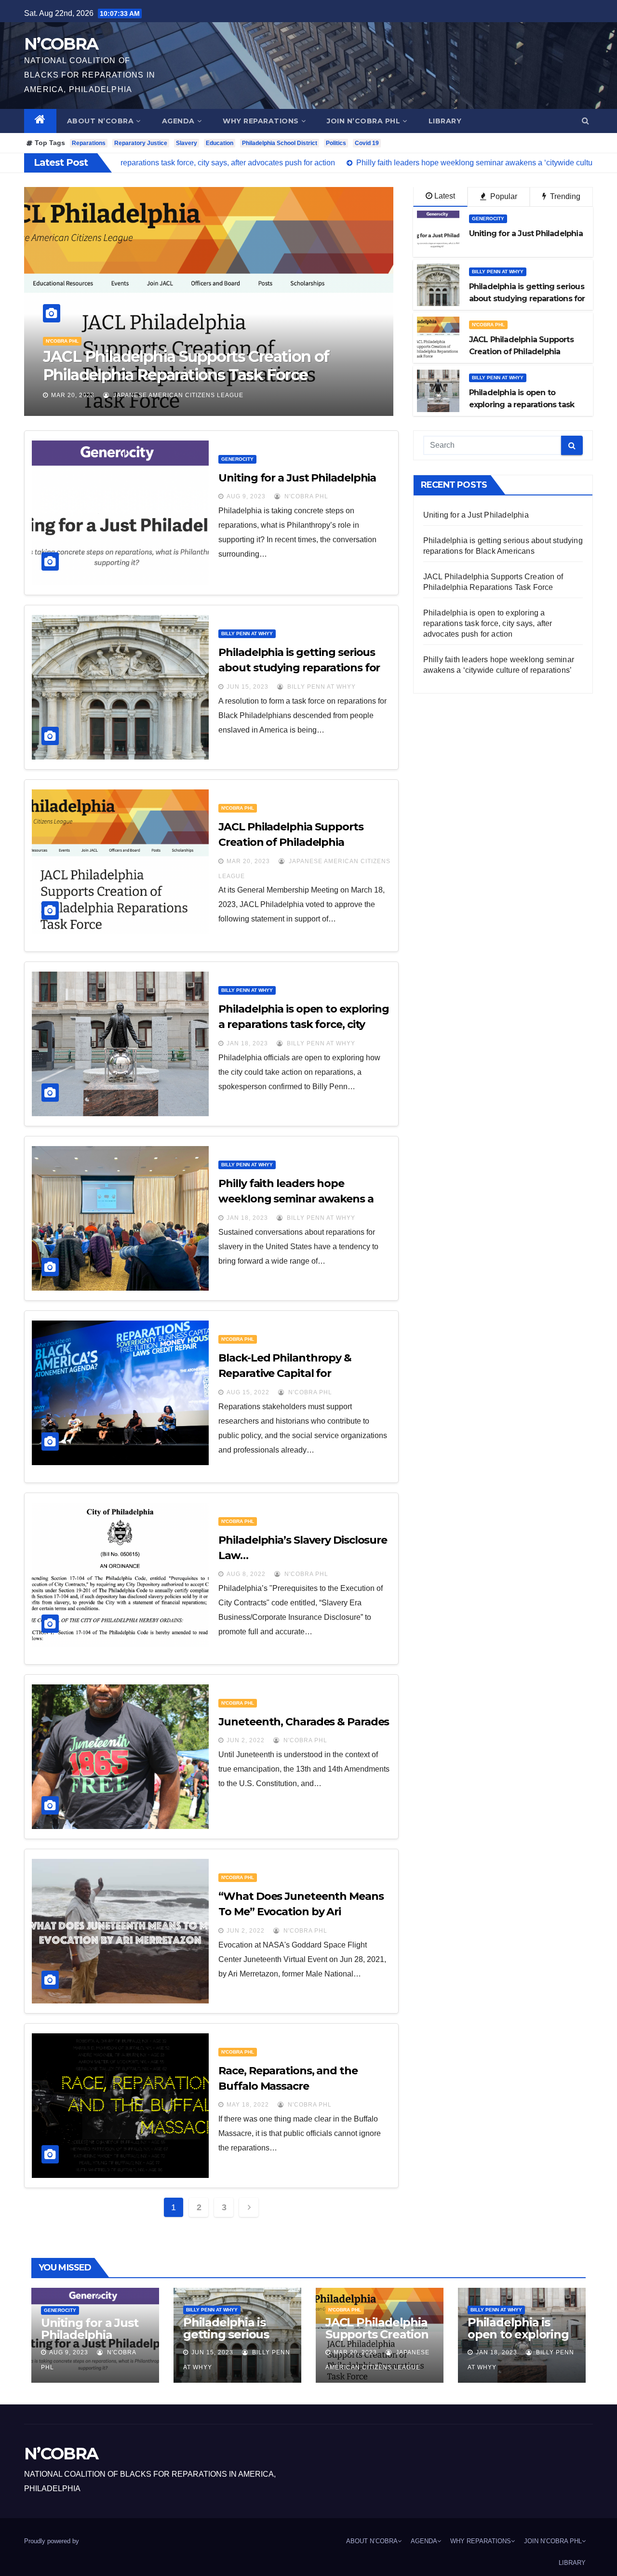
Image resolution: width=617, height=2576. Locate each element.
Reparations (89, 143)
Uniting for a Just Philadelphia (297, 478)
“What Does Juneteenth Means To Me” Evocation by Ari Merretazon (301, 1912)
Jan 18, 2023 (72, 395)
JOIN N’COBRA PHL (363, 121)
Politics (336, 143)
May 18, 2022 (248, 2105)
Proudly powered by (52, 2541)
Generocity (488, 219)
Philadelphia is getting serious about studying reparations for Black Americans (299, 668)
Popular (503, 196)
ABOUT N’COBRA (101, 121)
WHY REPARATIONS (261, 121)
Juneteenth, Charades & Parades (304, 1722)
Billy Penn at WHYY (72, 341)
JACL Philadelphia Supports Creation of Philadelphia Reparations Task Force (291, 842)
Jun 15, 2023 (248, 687)
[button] (585, 121)
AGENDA (178, 121)
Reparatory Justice (141, 143)
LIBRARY (445, 121)
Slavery (187, 143)
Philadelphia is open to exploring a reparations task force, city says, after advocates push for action (176, 375)
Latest (445, 196)
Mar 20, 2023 (248, 861)
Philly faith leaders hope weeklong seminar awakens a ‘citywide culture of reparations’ (301, 1199)
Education (220, 143)
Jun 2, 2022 (246, 1740)
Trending (564, 196)
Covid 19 (367, 143)
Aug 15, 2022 (248, 1392)
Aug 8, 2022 (246, 1574)
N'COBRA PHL (488, 325)
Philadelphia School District (280, 143)
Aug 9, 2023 (246, 496)
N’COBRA (61, 44)
